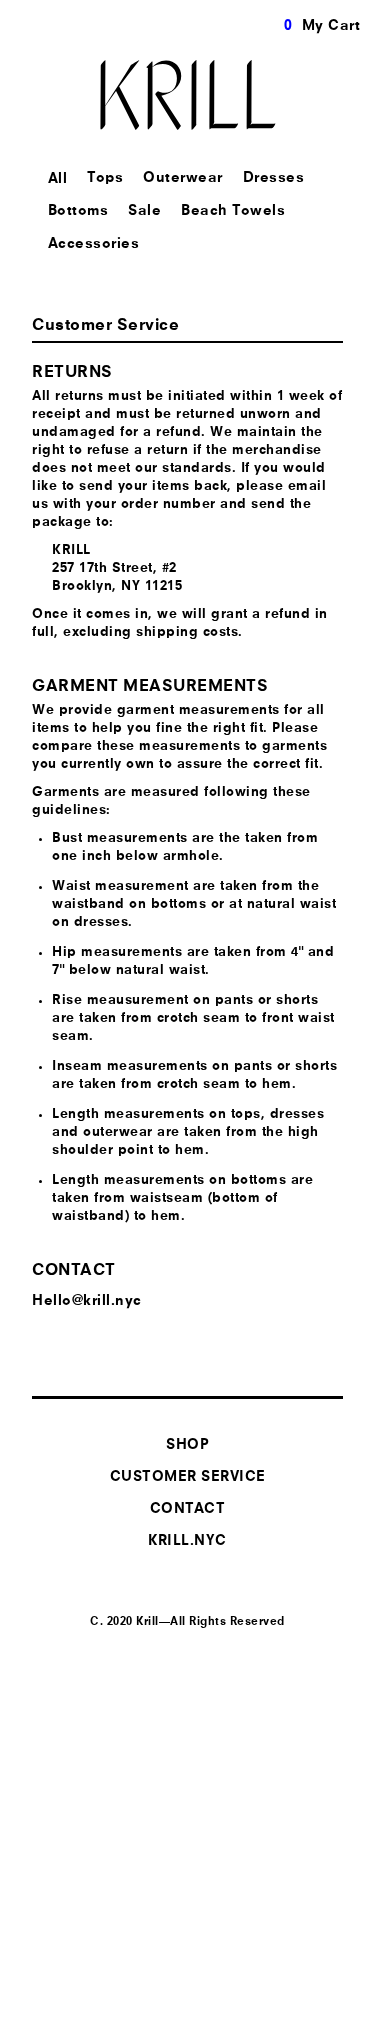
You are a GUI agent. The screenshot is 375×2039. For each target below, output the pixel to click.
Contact (188, 1509)
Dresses (274, 178)
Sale (144, 211)
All (58, 179)
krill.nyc (187, 1541)
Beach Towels (233, 211)
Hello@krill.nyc (87, 1301)
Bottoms (78, 211)
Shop (187, 1445)
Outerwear (183, 178)
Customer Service (188, 1477)
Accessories (94, 244)
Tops (105, 178)
